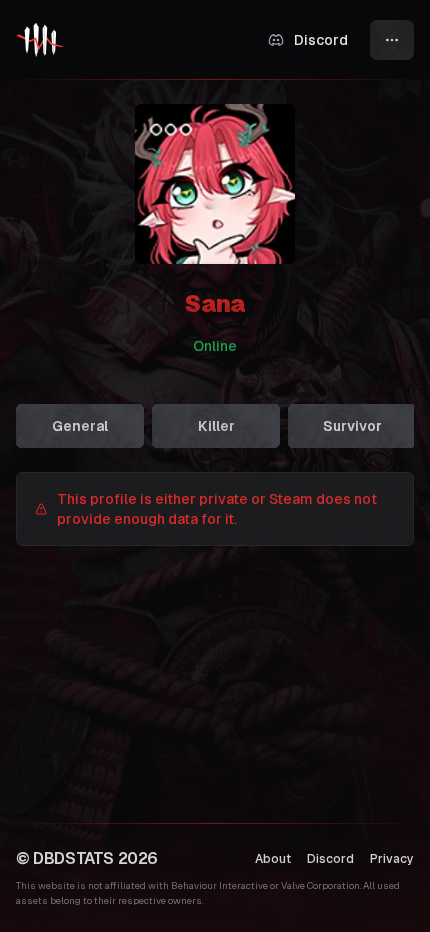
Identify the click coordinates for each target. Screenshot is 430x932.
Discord (330, 859)
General (80, 426)
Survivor (352, 426)
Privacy (392, 859)
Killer (216, 426)
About (273, 859)
